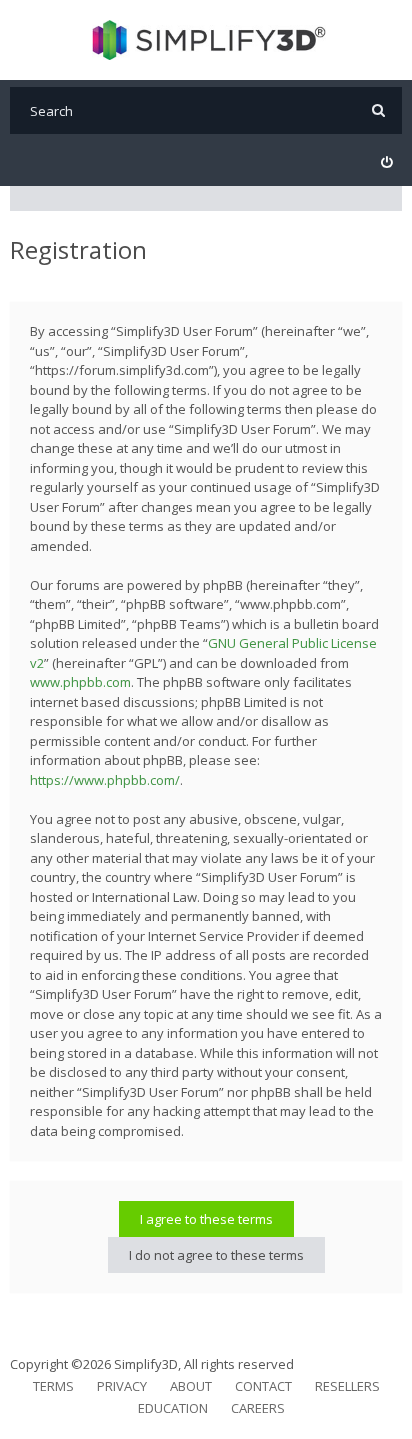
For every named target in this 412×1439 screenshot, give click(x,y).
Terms (53, 1386)
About (191, 1386)
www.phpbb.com (80, 682)
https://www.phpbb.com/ (105, 780)
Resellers (347, 1386)
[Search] (378, 110)
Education (173, 1408)
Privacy (122, 1386)
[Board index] (206, 40)
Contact (263, 1386)
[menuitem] (386, 162)
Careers (258, 1408)
